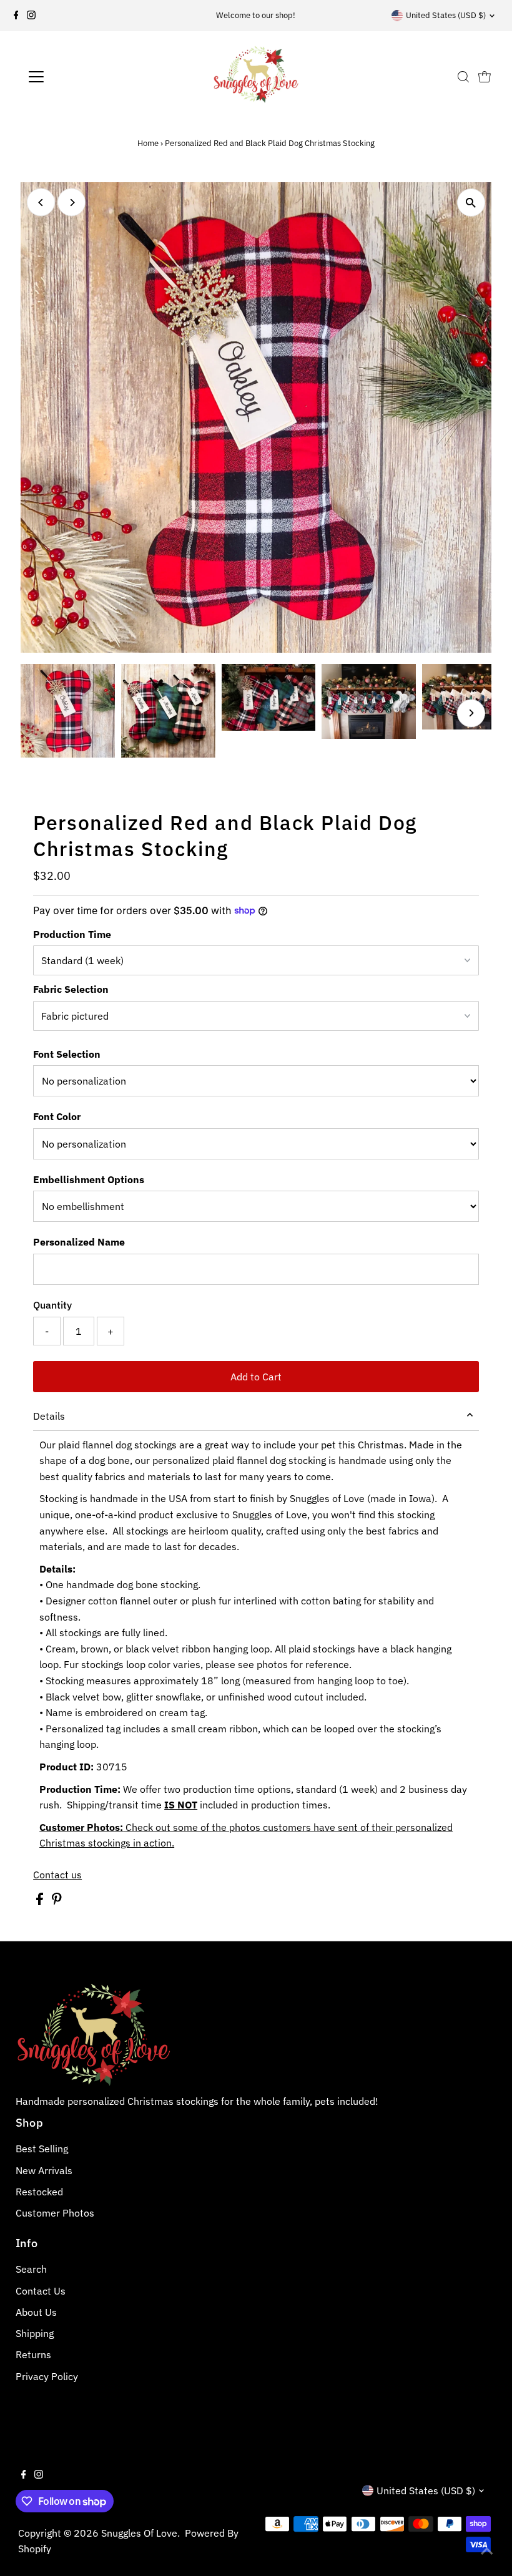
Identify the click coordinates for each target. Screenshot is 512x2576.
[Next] (71, 202)
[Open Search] (463, 77)
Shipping (35, 2333)
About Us (36, 2312)
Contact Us (41, 2291)
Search (31, 2269)
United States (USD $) (446, 15)
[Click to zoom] (471, 202)
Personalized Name (79, 1242)
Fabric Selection (71, 989)
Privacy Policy (47, 2376)
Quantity (52, 1305)
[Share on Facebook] (41, 1901)
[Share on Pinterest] (57, 1901)
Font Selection (67, 1054)
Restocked (39, 2192)
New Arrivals (44, 2170)
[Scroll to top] (487, 2551)
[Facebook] (16, 16)
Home (148, 143)
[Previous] (41, 202)
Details (49, 1416)
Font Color (57, 1116)
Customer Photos (55, 2213)
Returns (33, 2354)
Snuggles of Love (139, 2533)
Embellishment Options (89, 1179)
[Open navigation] (76, 77)
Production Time (72, 934)
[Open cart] (485, 77)
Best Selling (42, 2149)
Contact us (57, 1875)
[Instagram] (31, 16)
